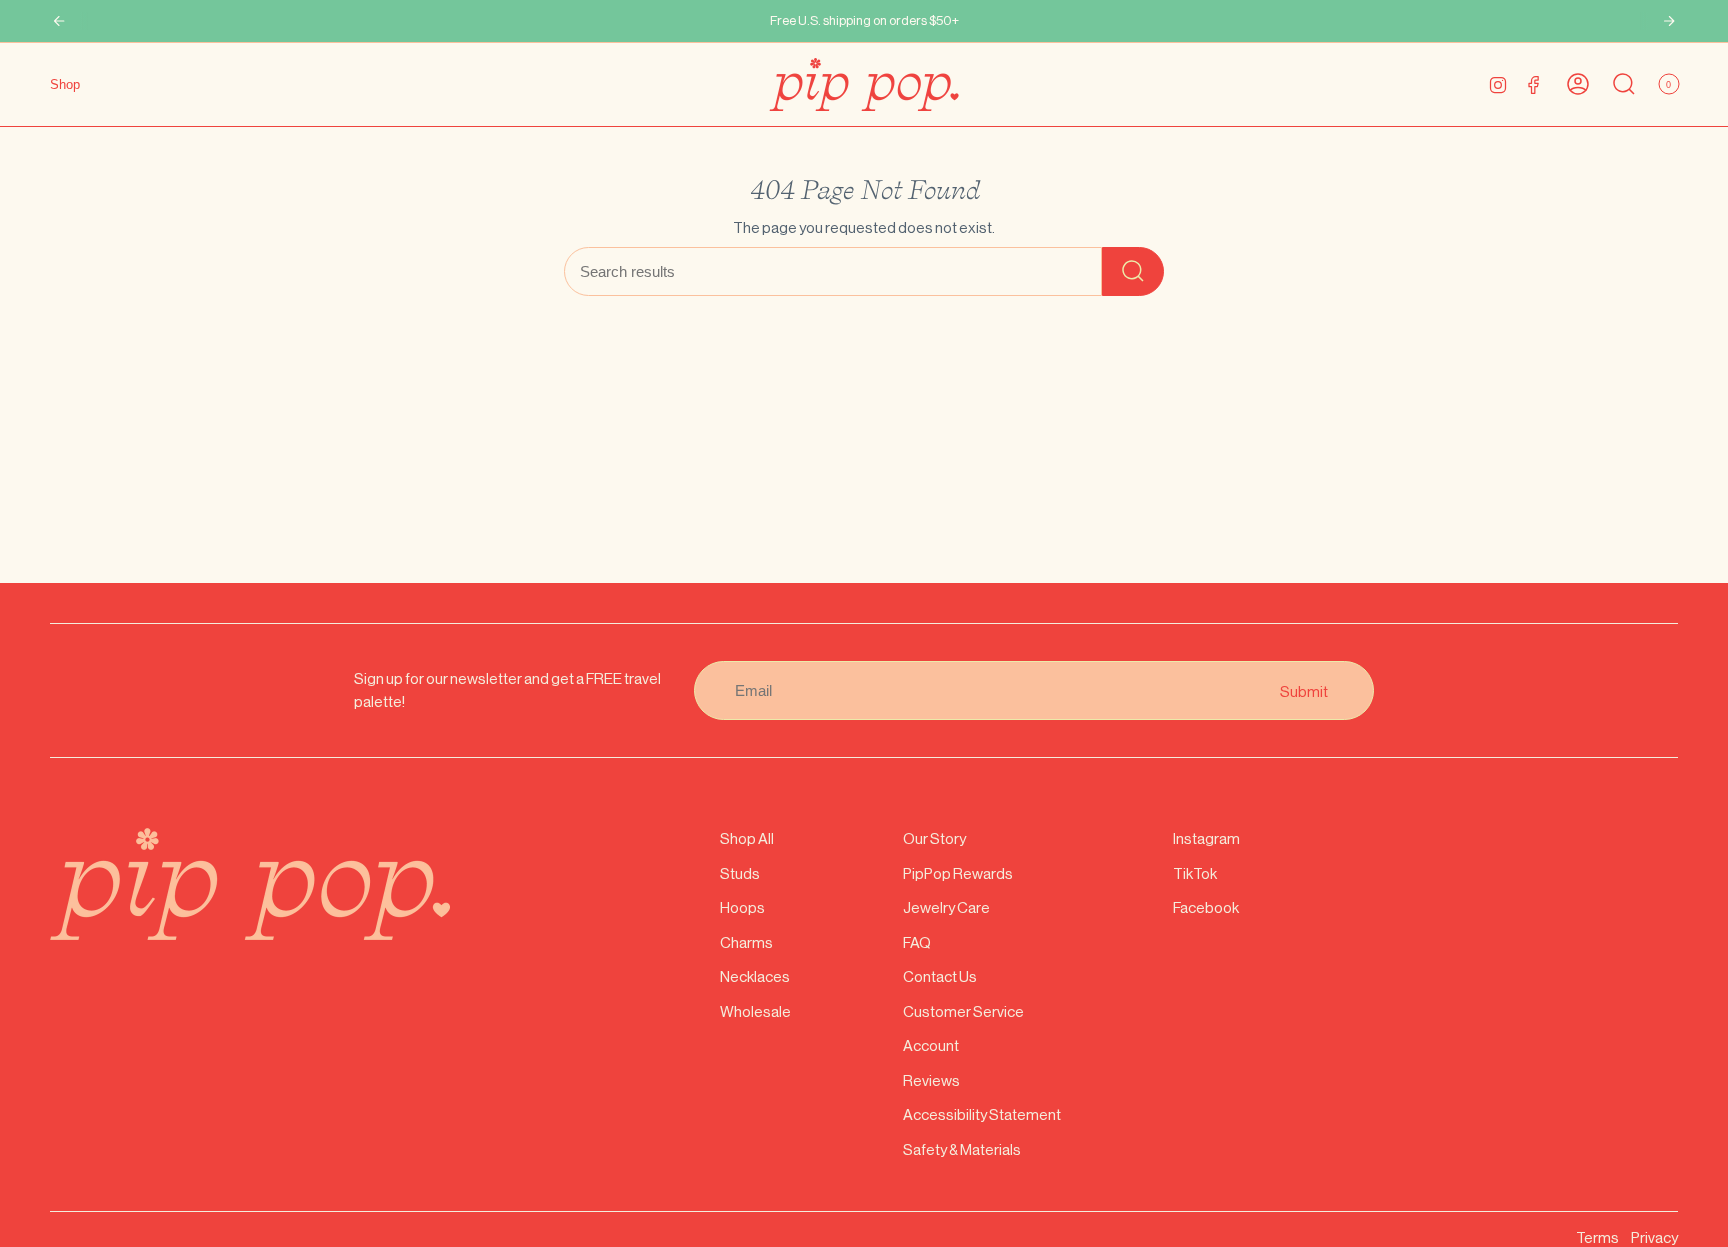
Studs (740, 873)
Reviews (931, 1080)
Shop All (747, 838)
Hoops (742, 907)
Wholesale (755, 1011)
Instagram (1206, 838)
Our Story (934, 838)
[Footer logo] (250, 884)
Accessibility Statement (982, 1114)
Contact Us (940, 976)
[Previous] (59, 21)
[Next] (1669, 21)
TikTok (1195, 873)
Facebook (1206, 907)
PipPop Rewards (958, 873)
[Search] (1133, 271)
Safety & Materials (962, 1149)
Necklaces (755, 976)
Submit (1304, 690)
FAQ (917, 942)
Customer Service (963, 1011)
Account (931, 1045)
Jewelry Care (946, 907)
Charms (746, 942)
